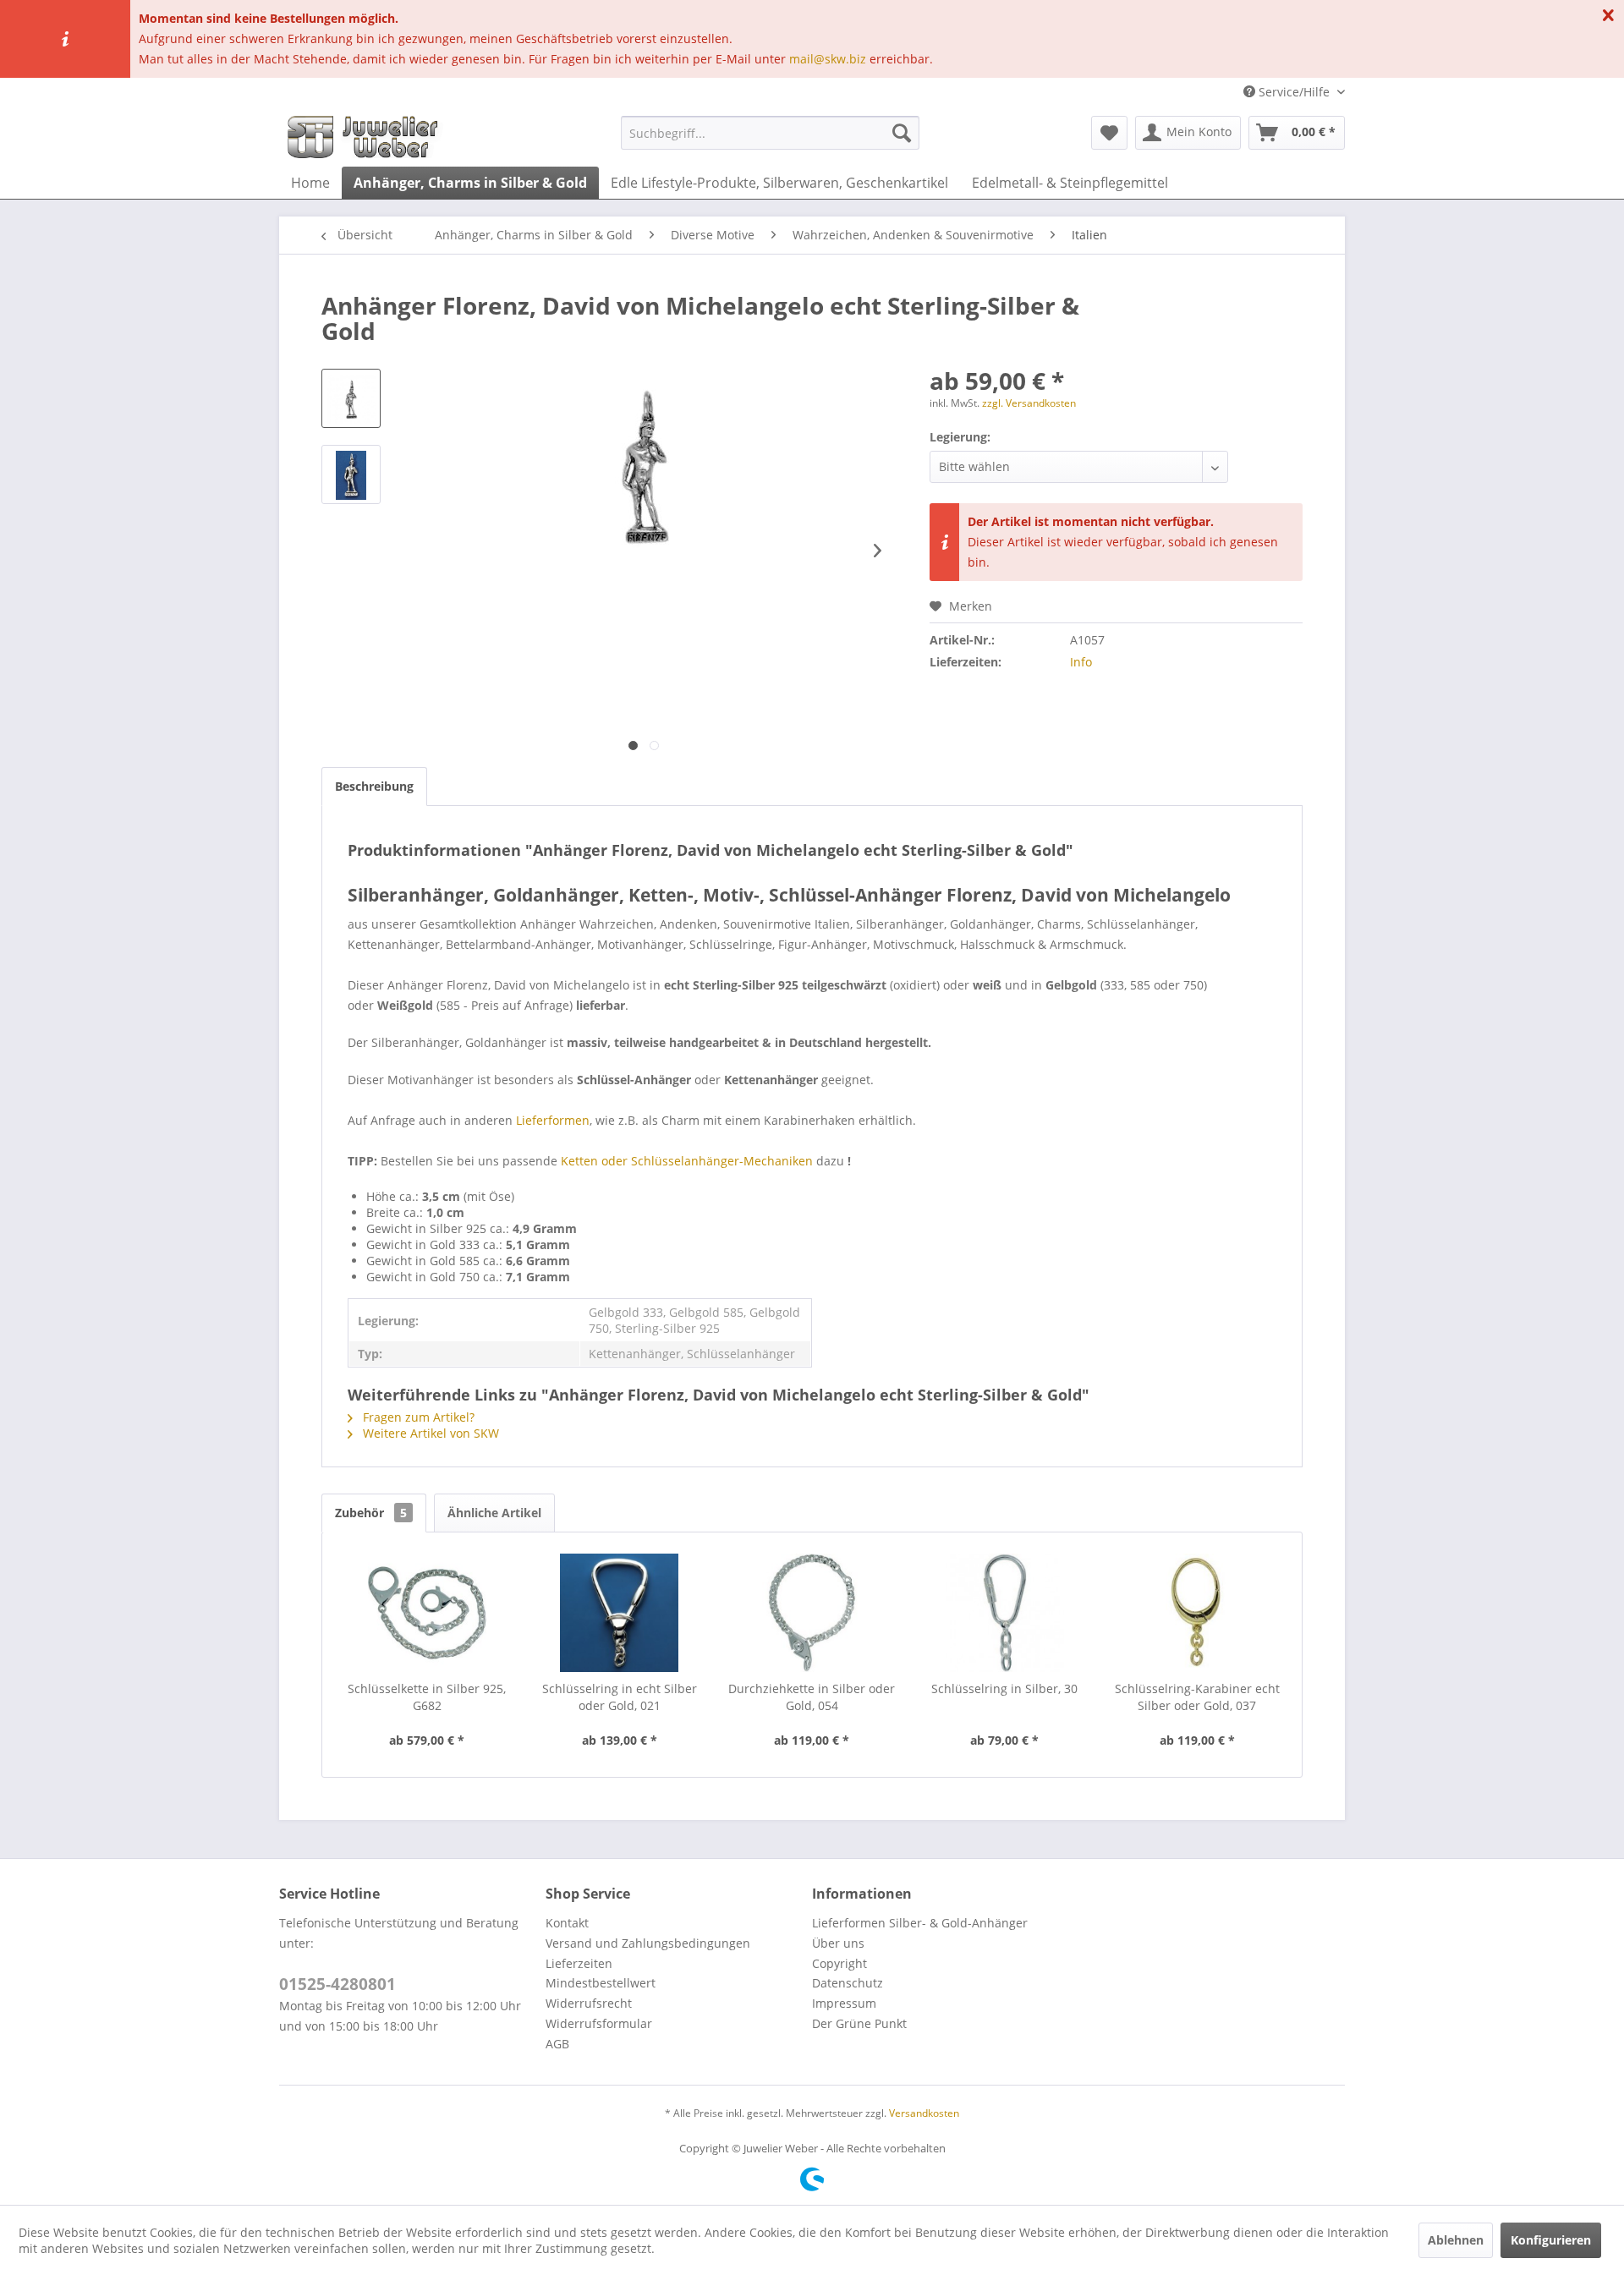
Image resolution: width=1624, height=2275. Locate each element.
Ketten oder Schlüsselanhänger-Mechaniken (687, 1161)
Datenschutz (848, 1983)
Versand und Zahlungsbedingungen (648, 1943)
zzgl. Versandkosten (1029, 403)
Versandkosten (924, 2113)
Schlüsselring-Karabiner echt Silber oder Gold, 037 (1197, 1697)
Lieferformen (553, 1120)
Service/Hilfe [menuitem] (1294, 92)
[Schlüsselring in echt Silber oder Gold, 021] (620, 1613)
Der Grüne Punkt (859, 2023)
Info (1081, 662)
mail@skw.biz (828, 59)
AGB (557, 2044)
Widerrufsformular (599, 2023)
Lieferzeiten (579, 1963)
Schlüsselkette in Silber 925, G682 (427, 1697)
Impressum (844, 2003)
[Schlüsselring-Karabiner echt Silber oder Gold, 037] (1197, 1613)
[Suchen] (902, 133)
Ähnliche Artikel (494, 1513)
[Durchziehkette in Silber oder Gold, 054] (812, 1613)
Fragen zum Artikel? (417, 1417)
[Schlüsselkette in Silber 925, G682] (427, 1613)
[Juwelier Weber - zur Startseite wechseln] (367, 137)
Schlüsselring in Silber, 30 (1004, 1688)
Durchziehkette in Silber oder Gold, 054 (812, 1697)
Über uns (838, 1943)
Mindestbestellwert (601, 1983)
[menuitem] (770, 133)
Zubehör (371, 1513)
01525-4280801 (337, 1984)
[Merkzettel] (1109, 133)
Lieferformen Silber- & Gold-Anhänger (920, 1923)
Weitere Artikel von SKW (429, 1433)
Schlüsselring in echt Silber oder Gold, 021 (620, 1697)
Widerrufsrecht (589, 2003)
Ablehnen (1456, 2240)
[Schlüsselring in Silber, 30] (1005, 1613)
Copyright (839, 1963)
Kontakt (567, 1923)
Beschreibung (374, 786)
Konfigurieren (1551, 2240)
